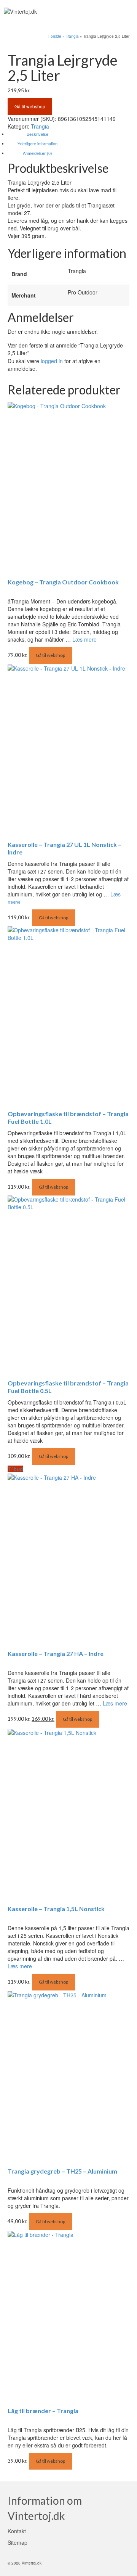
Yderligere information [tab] (37, 143)
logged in (52, 361)
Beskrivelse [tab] (37, 134)
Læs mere (84, 639)
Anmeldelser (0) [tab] (37, 153)
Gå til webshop (30, 106)
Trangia (40, 126)
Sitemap (18, 2542)
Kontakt (17, 2531)
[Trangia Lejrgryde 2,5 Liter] (43, 44)
